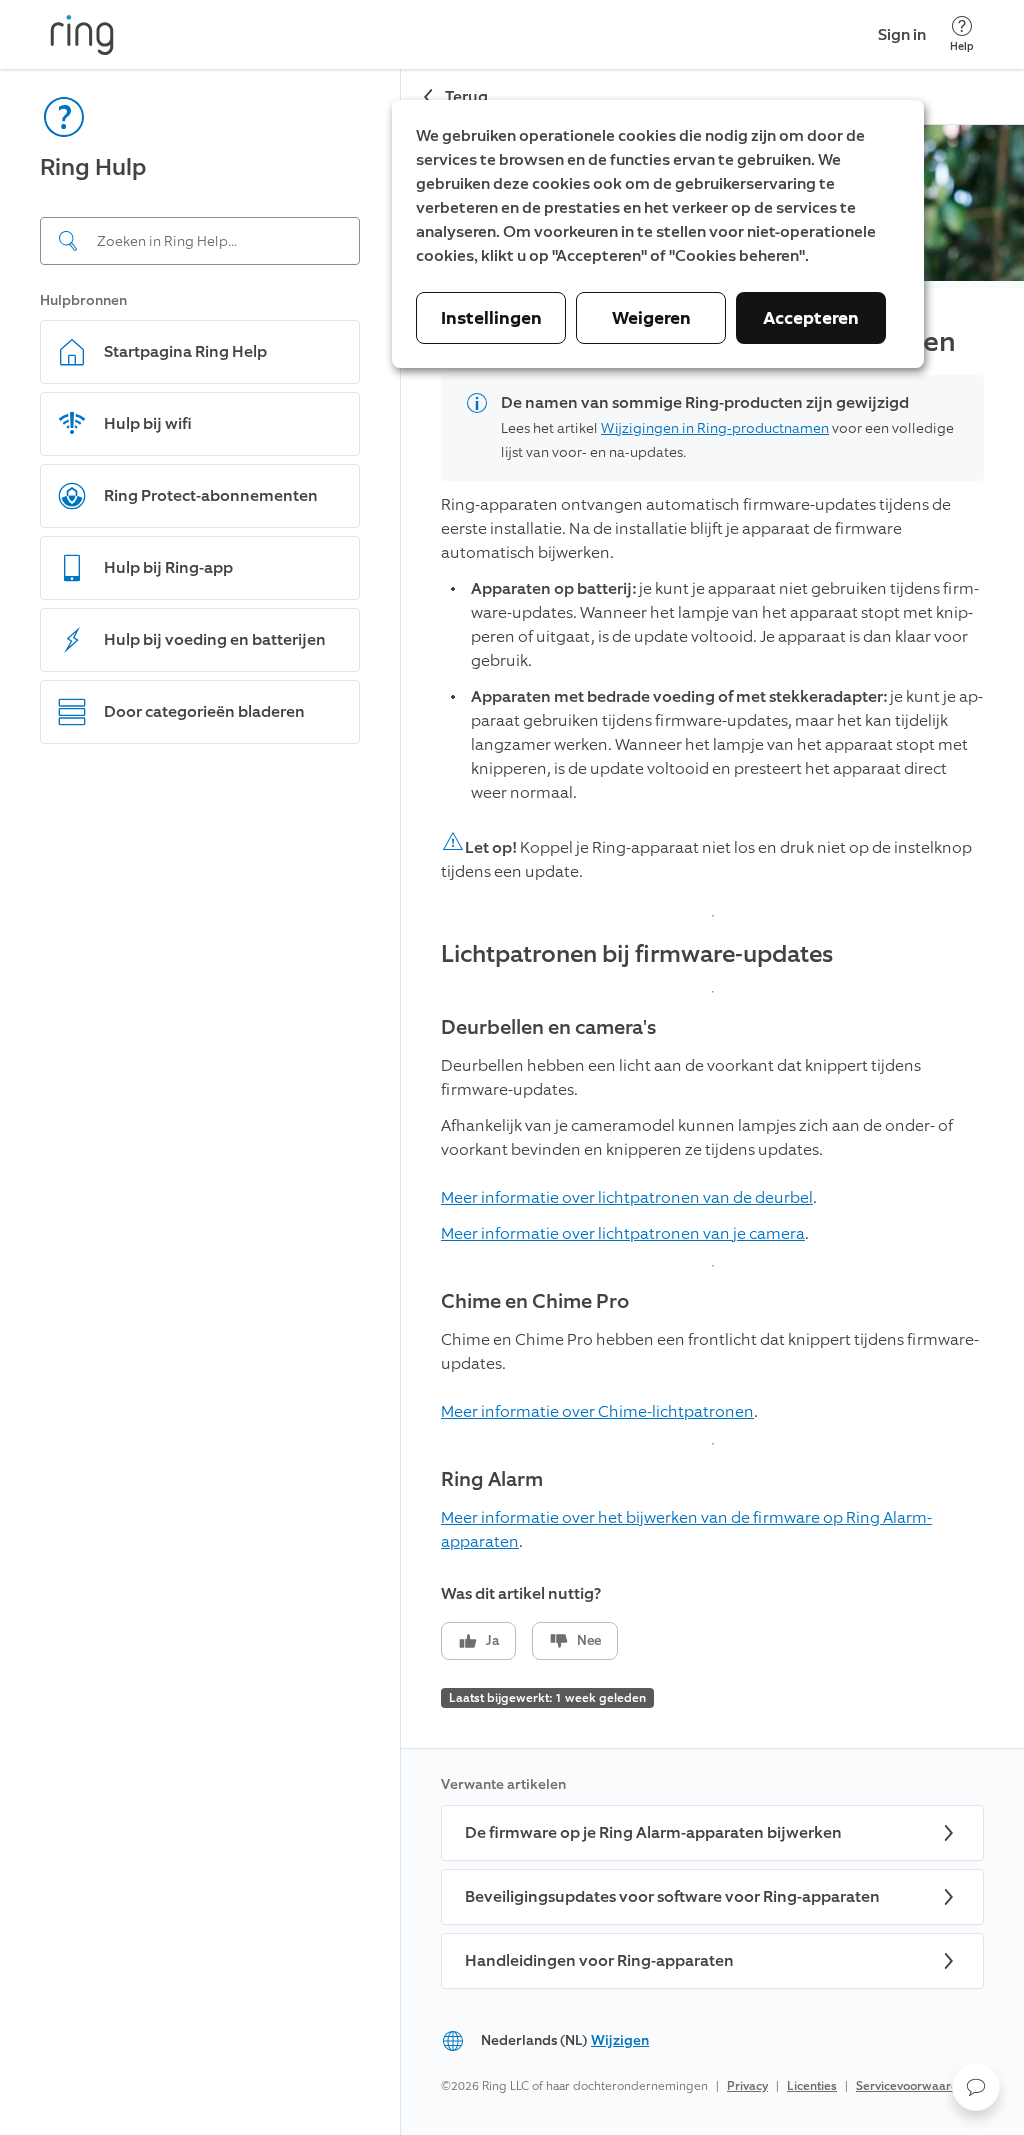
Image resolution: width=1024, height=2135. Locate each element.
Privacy (747, 2086)
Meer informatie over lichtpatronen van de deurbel (627, 1197)
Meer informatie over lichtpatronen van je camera (623, 1233)
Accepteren (811, 318)
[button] (976, 2087)
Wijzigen (620, 2040)
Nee (589, 1640)
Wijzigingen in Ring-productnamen (715, 428)
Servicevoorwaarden (914, 2086)
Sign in (902, 34)
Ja (492, 1640)
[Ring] (82, 35)
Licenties (812, 2086)
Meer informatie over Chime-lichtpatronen (597, 1411)
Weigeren (651, 318)
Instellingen (491, 318)
